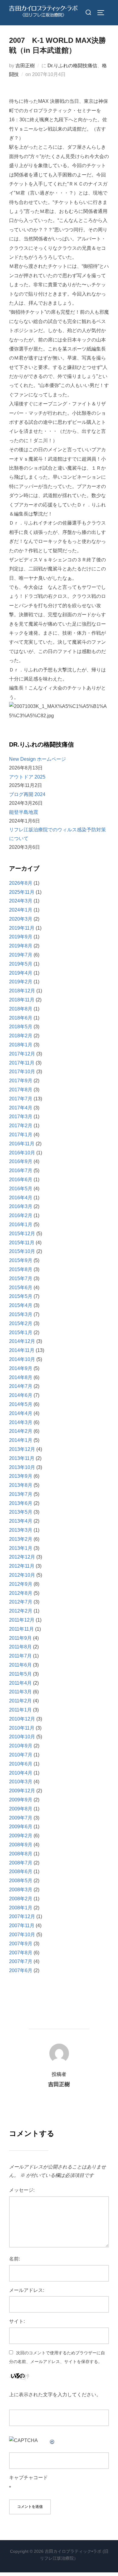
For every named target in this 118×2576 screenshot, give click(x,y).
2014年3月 (21, 1422)
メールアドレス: (27, 2290)
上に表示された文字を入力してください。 (55, 2395)
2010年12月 (22, 1719)
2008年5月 (21, 1881)
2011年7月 (20, 1656)
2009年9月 (21, 1800)
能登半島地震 (24, 812)
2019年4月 (21, 973)
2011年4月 (20, 1683)
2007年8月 (21, 1953)
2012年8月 (21, 1593)
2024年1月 (21, 910)
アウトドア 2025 (27, 777)
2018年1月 (21, 1045)
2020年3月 (21, 919)
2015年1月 (21, 1332)
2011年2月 (20, 1701)
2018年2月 (21, 1036)
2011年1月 (20, 1710)
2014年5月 (21, 1404)
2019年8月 (21, 946)
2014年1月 (21, 1440)
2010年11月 (22, 1728)
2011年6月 (20, 1665)
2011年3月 (20, 1692)
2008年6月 (21, 1872)
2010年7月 (21, 1755)
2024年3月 (21, 901)
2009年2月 (21, 1836)
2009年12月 (22, 1791)
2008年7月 (21, 1863)
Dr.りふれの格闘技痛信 (72, 66)
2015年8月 (21, 1269)
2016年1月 (21, 1225)
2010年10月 (22, 1737)
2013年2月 (21, 1539)
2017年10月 (22, 1072)
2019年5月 (21, 964)
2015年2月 (21, 1323)
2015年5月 (21, 1296)
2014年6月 (21, 1395)
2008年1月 (21, 1908)
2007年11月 (22, 1926)
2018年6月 (21, 1018)
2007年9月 (21, 1944)
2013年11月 (22, 1458)
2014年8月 (21, 1377)
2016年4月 (21, 1198)
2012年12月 (22, 1557)
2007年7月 (21, 1961)
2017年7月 (21, 1099)
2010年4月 (21, 1773)
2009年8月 (21, 1809)
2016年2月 (21, 1215)
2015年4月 (21, 1305)
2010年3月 (21, 1782)
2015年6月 (21, 1288)
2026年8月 (21, 883)
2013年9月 (21, 1476)
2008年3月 (21, 1890)
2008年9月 (21, 1845)
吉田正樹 (25, 66)
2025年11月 (22, 892)
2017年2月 (21, 1126)
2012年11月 (22, 1566)
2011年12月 (22, 1620)
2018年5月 (21, 1027)
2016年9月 (21, 1161)
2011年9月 (20, 1638)
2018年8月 (21, 1009)
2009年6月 (21, 1827)
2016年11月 (22, 1144)
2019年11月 (22, 928)
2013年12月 (22, 1449)
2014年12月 (22, 1341)
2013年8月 (21, 1485)
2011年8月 (20, 1647)
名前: (15, 2259)
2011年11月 (21, 1629)
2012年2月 (21, 1611)
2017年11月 (22, 1063)
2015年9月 (21, 1260)
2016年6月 (21, 1180)
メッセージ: (22, 2190)
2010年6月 (21, 1764)
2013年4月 (21, 1521)
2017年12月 (22, 1054)
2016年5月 (21, 1189)
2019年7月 (21, 955)
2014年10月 (22, 1359)
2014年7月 (21, 1386)
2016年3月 (21, 1206)
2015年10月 (22, 1251)
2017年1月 (21, 1135)
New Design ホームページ (38, 759)
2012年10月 (22, 1575)
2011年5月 (20, 1674)
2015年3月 (21, 1314)
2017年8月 (21, 1090)
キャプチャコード (28, 2478)
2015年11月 (22, 1243)
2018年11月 (22, 1000)
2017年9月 (21, 1081)
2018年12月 (22, 991)
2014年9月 (21, 1368)
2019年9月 (21, 937)
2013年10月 (22, 1467)
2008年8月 (21, 1854)
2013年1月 (21, 1548)
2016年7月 (21, 1171)
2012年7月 (21, 1602)
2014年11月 (22, 1350)
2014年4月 (21, 1413)
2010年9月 (21, 1746)
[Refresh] (52, 2440)
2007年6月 (21, 1970)
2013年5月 (21, 1512)
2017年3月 (21, 1117)
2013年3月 (21, 1530)
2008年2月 (21, 1899)
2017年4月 (21, 1108)
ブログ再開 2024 (27, 794)
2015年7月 (21, 1278)
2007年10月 (22, 1935)
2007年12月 (22, 1916)
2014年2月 (21, 1431)
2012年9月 (21, 1584)
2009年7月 (21, 1818)
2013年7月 (21, 1494)
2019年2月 (21, 982)
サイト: (17, 2321)
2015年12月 (22, 1234)
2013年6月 (21, 1503)
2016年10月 (22, 1153)
